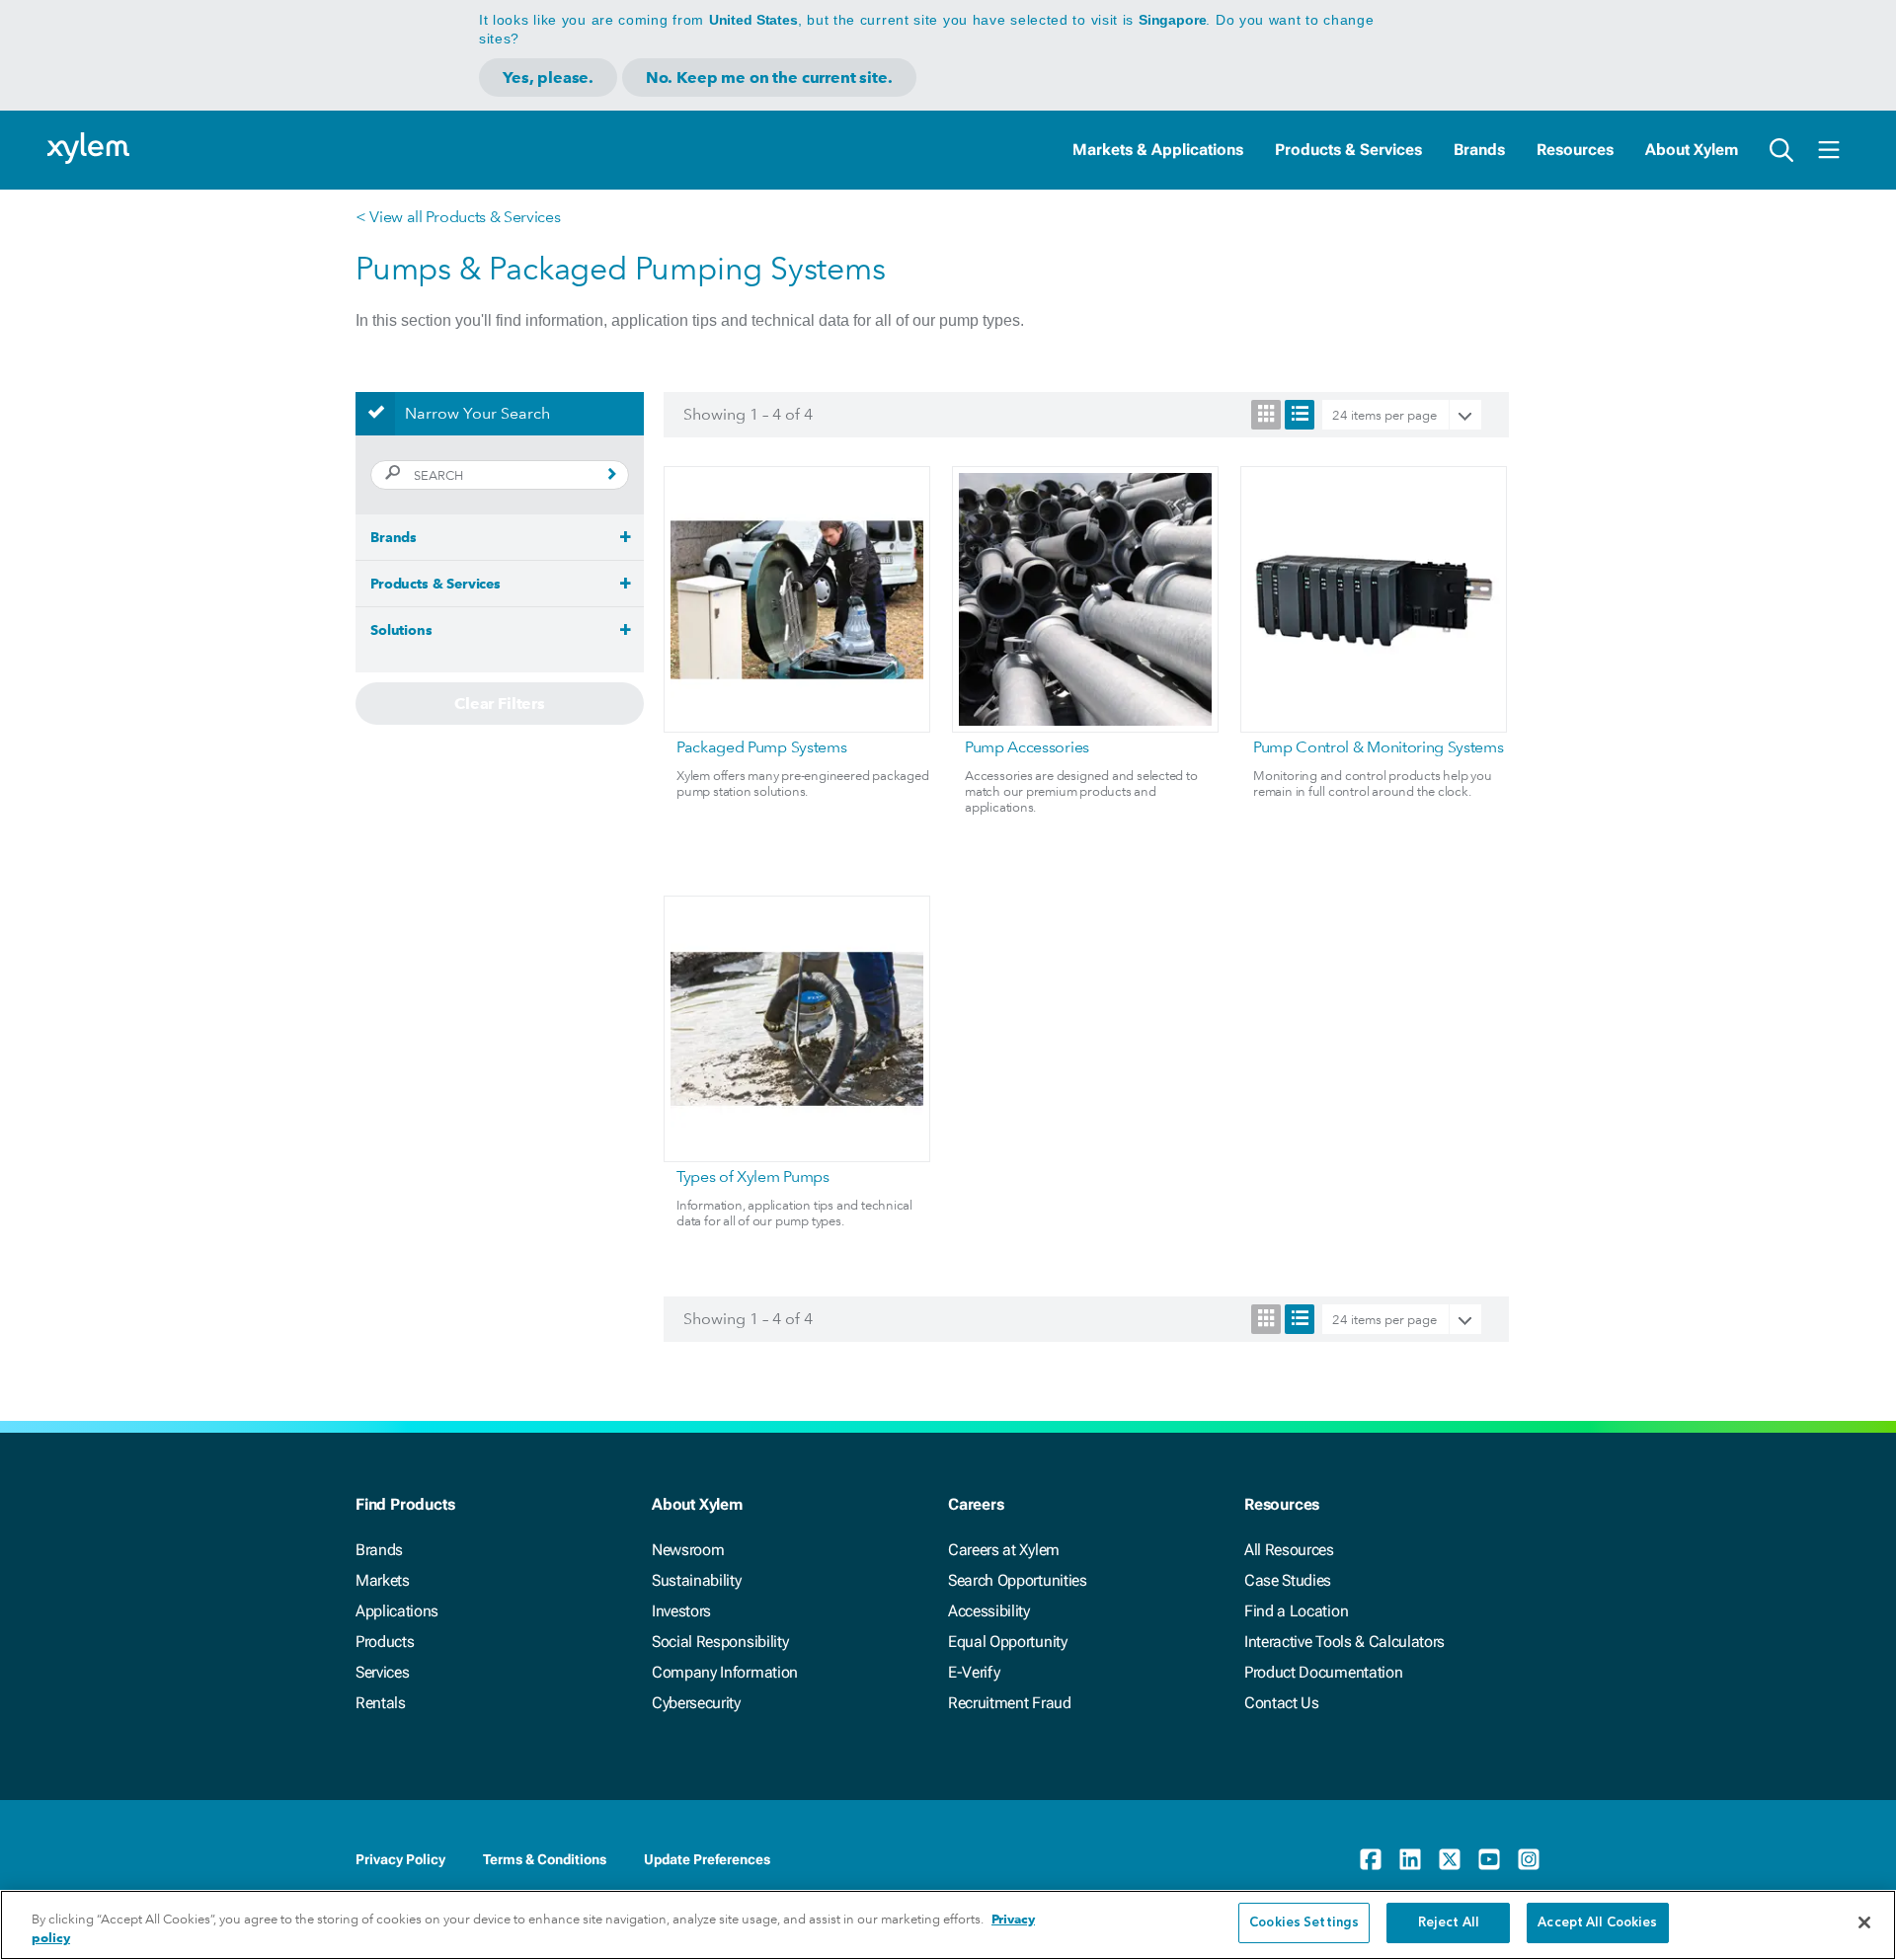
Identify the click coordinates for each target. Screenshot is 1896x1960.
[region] (948, 1925)
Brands (1479, 150)
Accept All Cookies (1597, 1923)
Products (385, 1642)
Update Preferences (707, 1859)
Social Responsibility (720, 1642)
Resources (1575, 150)
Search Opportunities (1018, 1580)
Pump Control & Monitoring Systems (1378, 747)
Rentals (381, 1703)
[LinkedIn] (1410, 1859)
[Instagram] (1529, 1859)
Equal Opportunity (1008, 1642)
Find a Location (1296, 1611)
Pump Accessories (1027, 747)
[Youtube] (1489, 1859)
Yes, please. (548, 78)
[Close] (1864, 1922)
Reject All (1449, 1923)
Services (382, 1672)
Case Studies (1288, 1580)
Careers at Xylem (1004, 1550)
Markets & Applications (1158, 150)
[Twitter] (1450, 1859)
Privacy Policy (400, 1859)
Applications (397, 1611)
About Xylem (1692, 150)
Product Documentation (1323, 1672)
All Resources (1289, 1550)
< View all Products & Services (458, 217)
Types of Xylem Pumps (753, 1176)
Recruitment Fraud (1010, 1703)
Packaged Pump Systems (761, 747)
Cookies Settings (1304, 1923)
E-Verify (974, 1672)
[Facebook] (1371, 1859)
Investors (681, 1611)
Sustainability (697, 1580)
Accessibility (989, 1611)
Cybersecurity (696, 1703)
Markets (383, 1580)
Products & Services (1348, 150)
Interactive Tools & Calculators (1344, 1642)
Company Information (725, 1672)
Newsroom (688, 1550)
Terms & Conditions (545, 1859)
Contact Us (1282, 1703)
